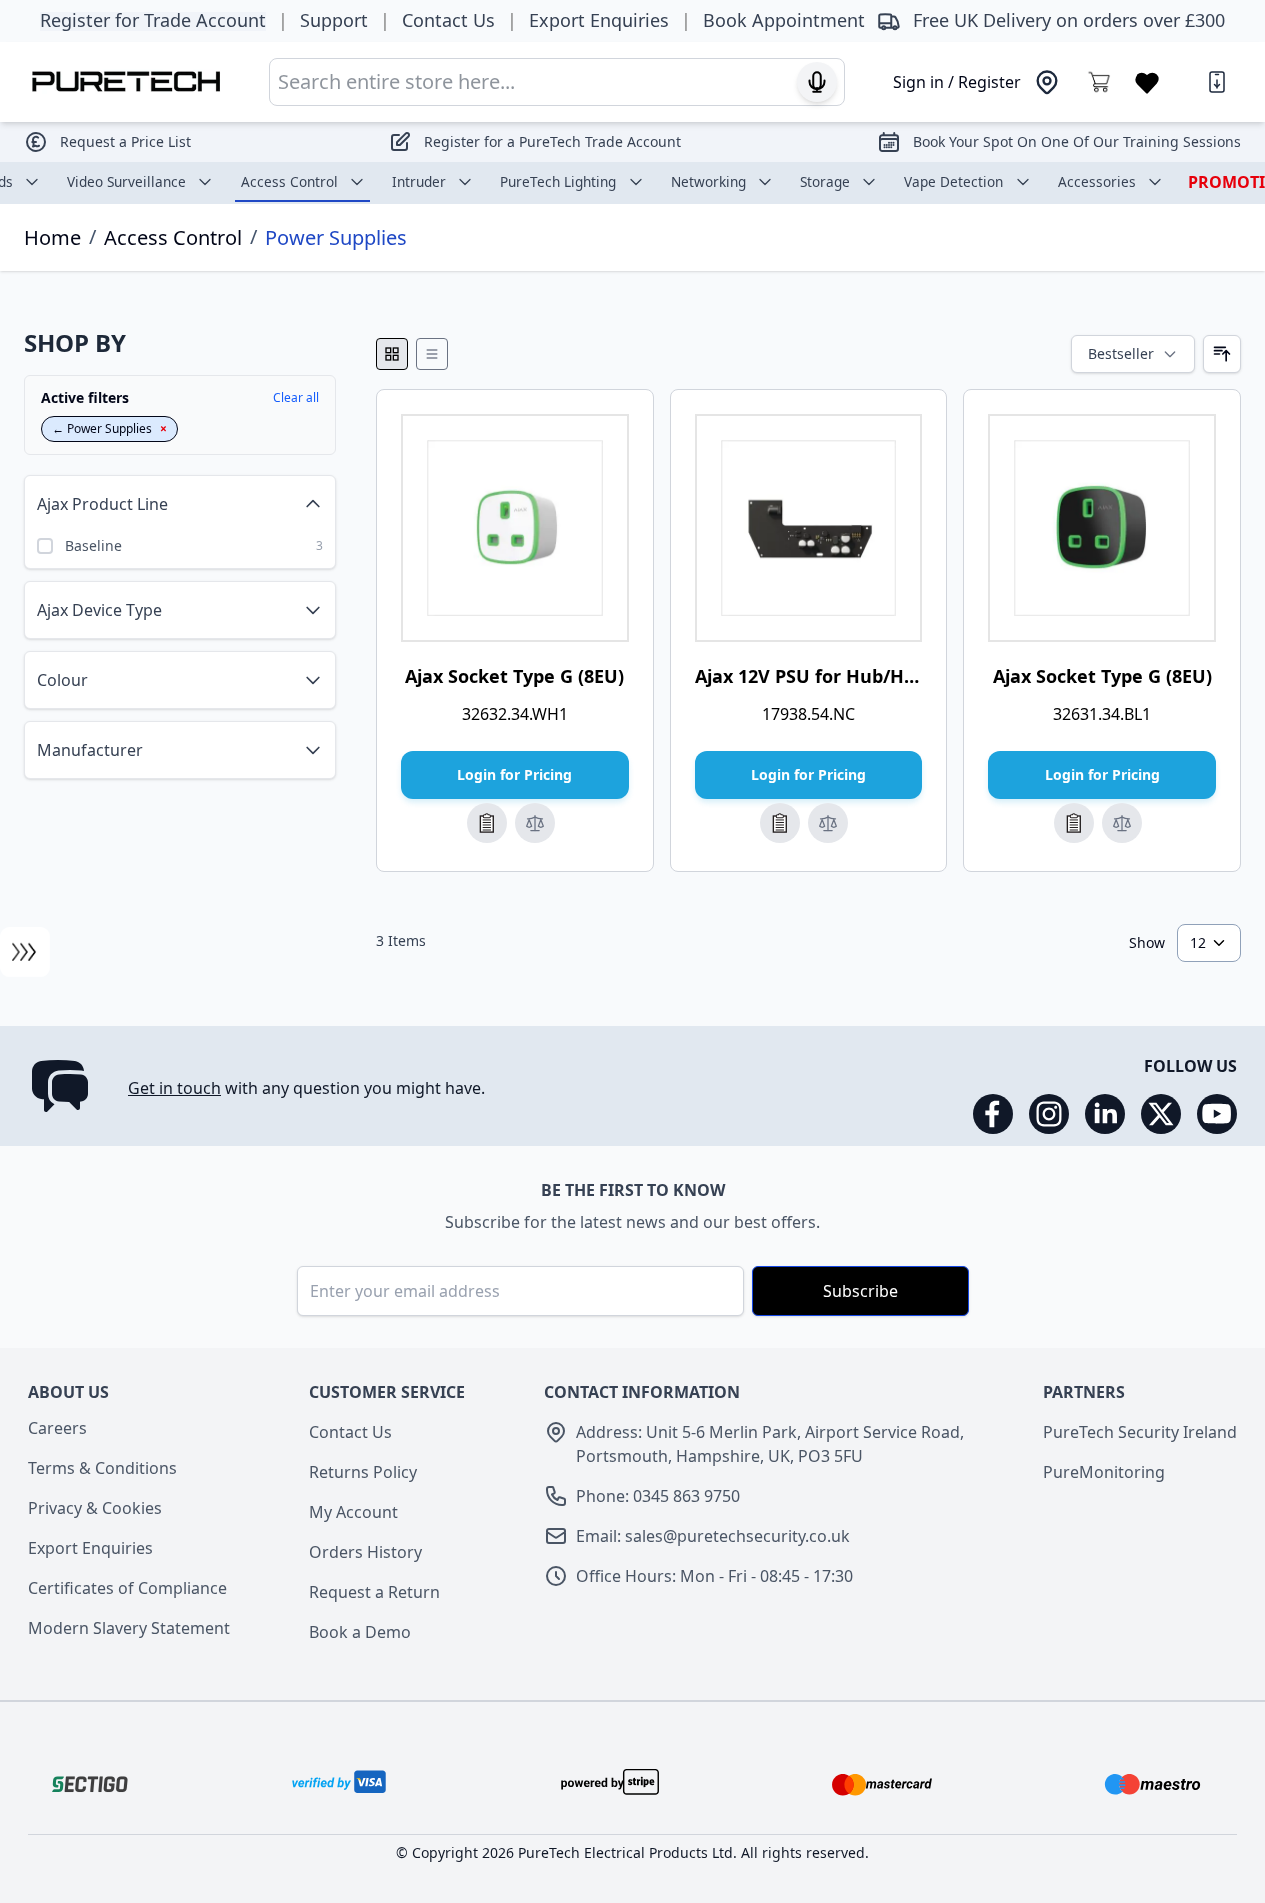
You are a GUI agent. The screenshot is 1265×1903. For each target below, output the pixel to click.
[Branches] (1047, 82)
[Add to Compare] (535, 823)
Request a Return (374, 1592)
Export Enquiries (90, 1548)
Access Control (289, 181)
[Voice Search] (817, 82)
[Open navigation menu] (25, 952)
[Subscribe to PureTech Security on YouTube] (1217, 1114)
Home (52, 237)
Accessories (1097, 181)
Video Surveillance (126, 181)
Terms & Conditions (102, 1468)
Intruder (419, 181)
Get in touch (174, 1088)
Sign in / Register (957, 82)
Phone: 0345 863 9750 (658, 1496)
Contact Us (350, 1432)
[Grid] (392, 354)
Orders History (365, 1552)
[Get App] (1217, 82)
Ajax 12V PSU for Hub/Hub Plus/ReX (853, 676)
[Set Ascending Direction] (1222, 354)
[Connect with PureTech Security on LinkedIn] (1105, 1114)
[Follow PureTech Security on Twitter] (1161, 1114)
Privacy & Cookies (95, 1508)
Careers (57, 1428)
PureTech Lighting (558, 181)
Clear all (296, 398)
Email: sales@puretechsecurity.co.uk (713, 1536)
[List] (432, 354)
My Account (353, 1512)
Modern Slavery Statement (129, 1628)
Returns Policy (363, 1472)
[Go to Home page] (126, 81)
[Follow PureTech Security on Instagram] (1049, 1114)
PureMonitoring (1104, 1472)
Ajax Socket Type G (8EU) (514, 676)
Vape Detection (953, 181)
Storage (825, 181)
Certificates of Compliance (127, 1588)
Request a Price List (125, 141)
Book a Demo (360, 1632)
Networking (708, 181)
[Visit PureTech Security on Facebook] (993, 1114)
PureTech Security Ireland (1140, 1432)
